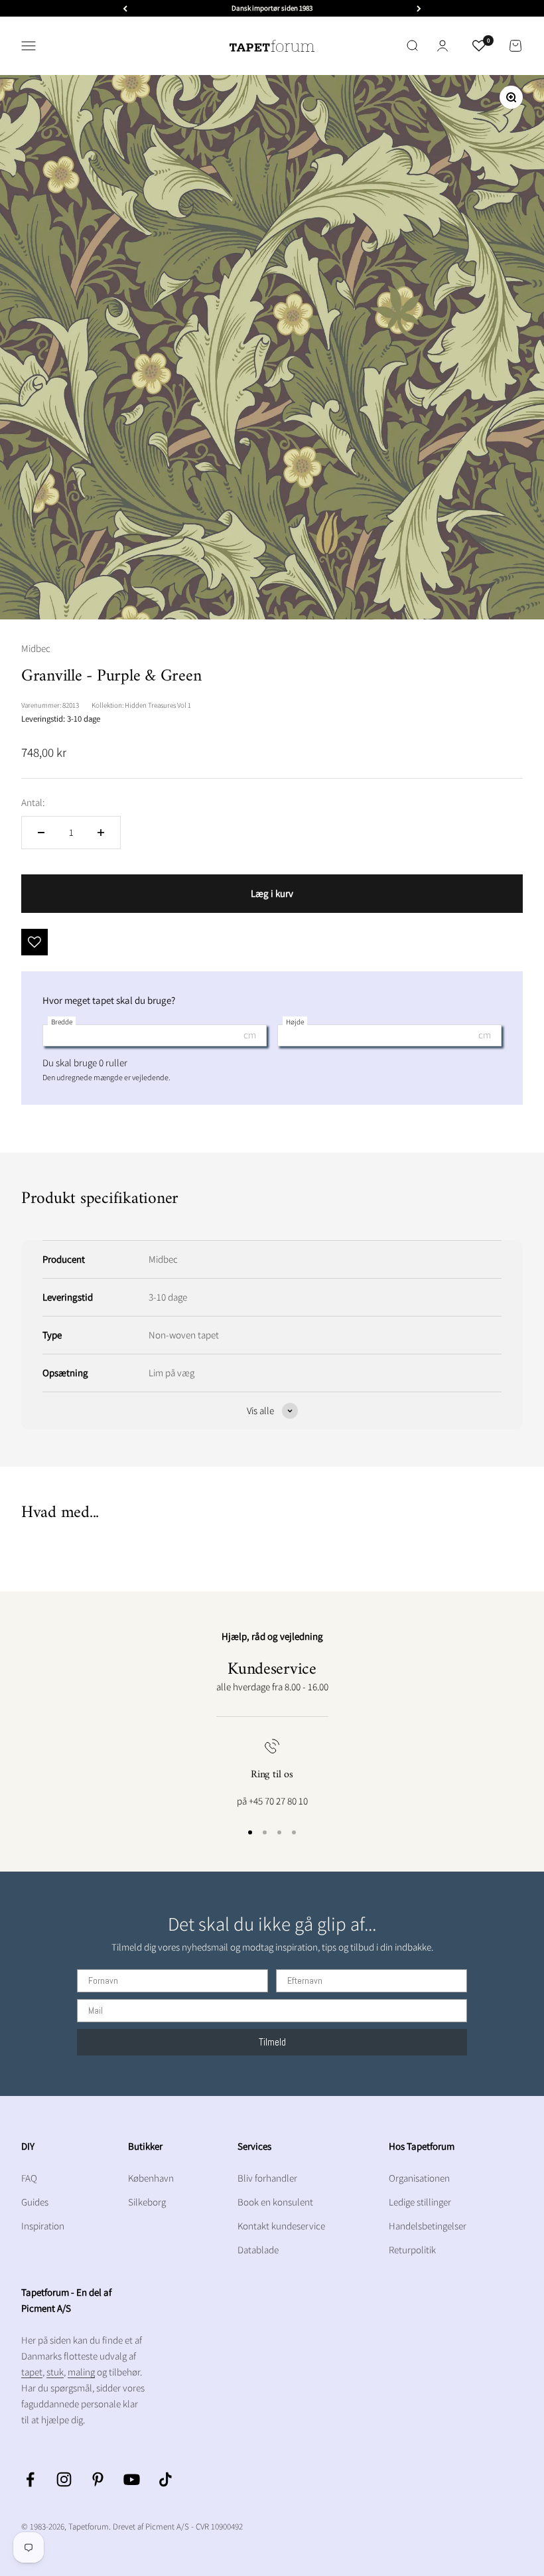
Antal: (33, 802)
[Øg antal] (101, 833)
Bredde (62, 1022)
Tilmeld (272, 2042)
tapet (32, 2372)
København (151, 2178)
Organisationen (419, 2178)
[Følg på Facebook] (30, 2479)
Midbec (36, 648)
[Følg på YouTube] (132, 2479)
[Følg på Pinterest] (98, 2479)
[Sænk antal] (41, 833)
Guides (35, 2202)
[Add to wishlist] (34, 942)
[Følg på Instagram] (64, 2479)
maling (81, 2372)
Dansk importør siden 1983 (272, 8)
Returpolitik (412, 2250)
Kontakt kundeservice (281, 2226)
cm (250, 1035)
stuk (55, 2372)
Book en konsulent (275, 2202)
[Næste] (419, 8)
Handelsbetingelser (428, 2226)
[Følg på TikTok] (166, 2479)
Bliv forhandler (267, 2178)
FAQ (29, 2178)
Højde (295, 1022)
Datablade (258, 2250)
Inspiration (43, 2226)
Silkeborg (147, 2202)
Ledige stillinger (420, 2202)
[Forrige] (125, 8)
